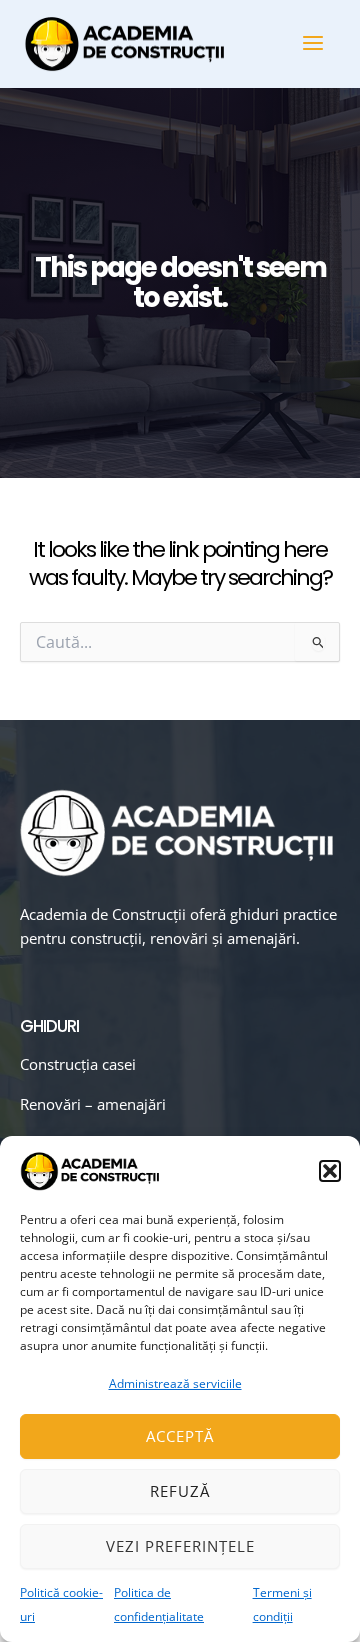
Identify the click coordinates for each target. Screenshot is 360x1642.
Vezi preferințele (180, 1546)
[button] (330, 1171)
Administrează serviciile (175, 1383)
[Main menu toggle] (313, 43)
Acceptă (180, 1436)
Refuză (180, 1491)
